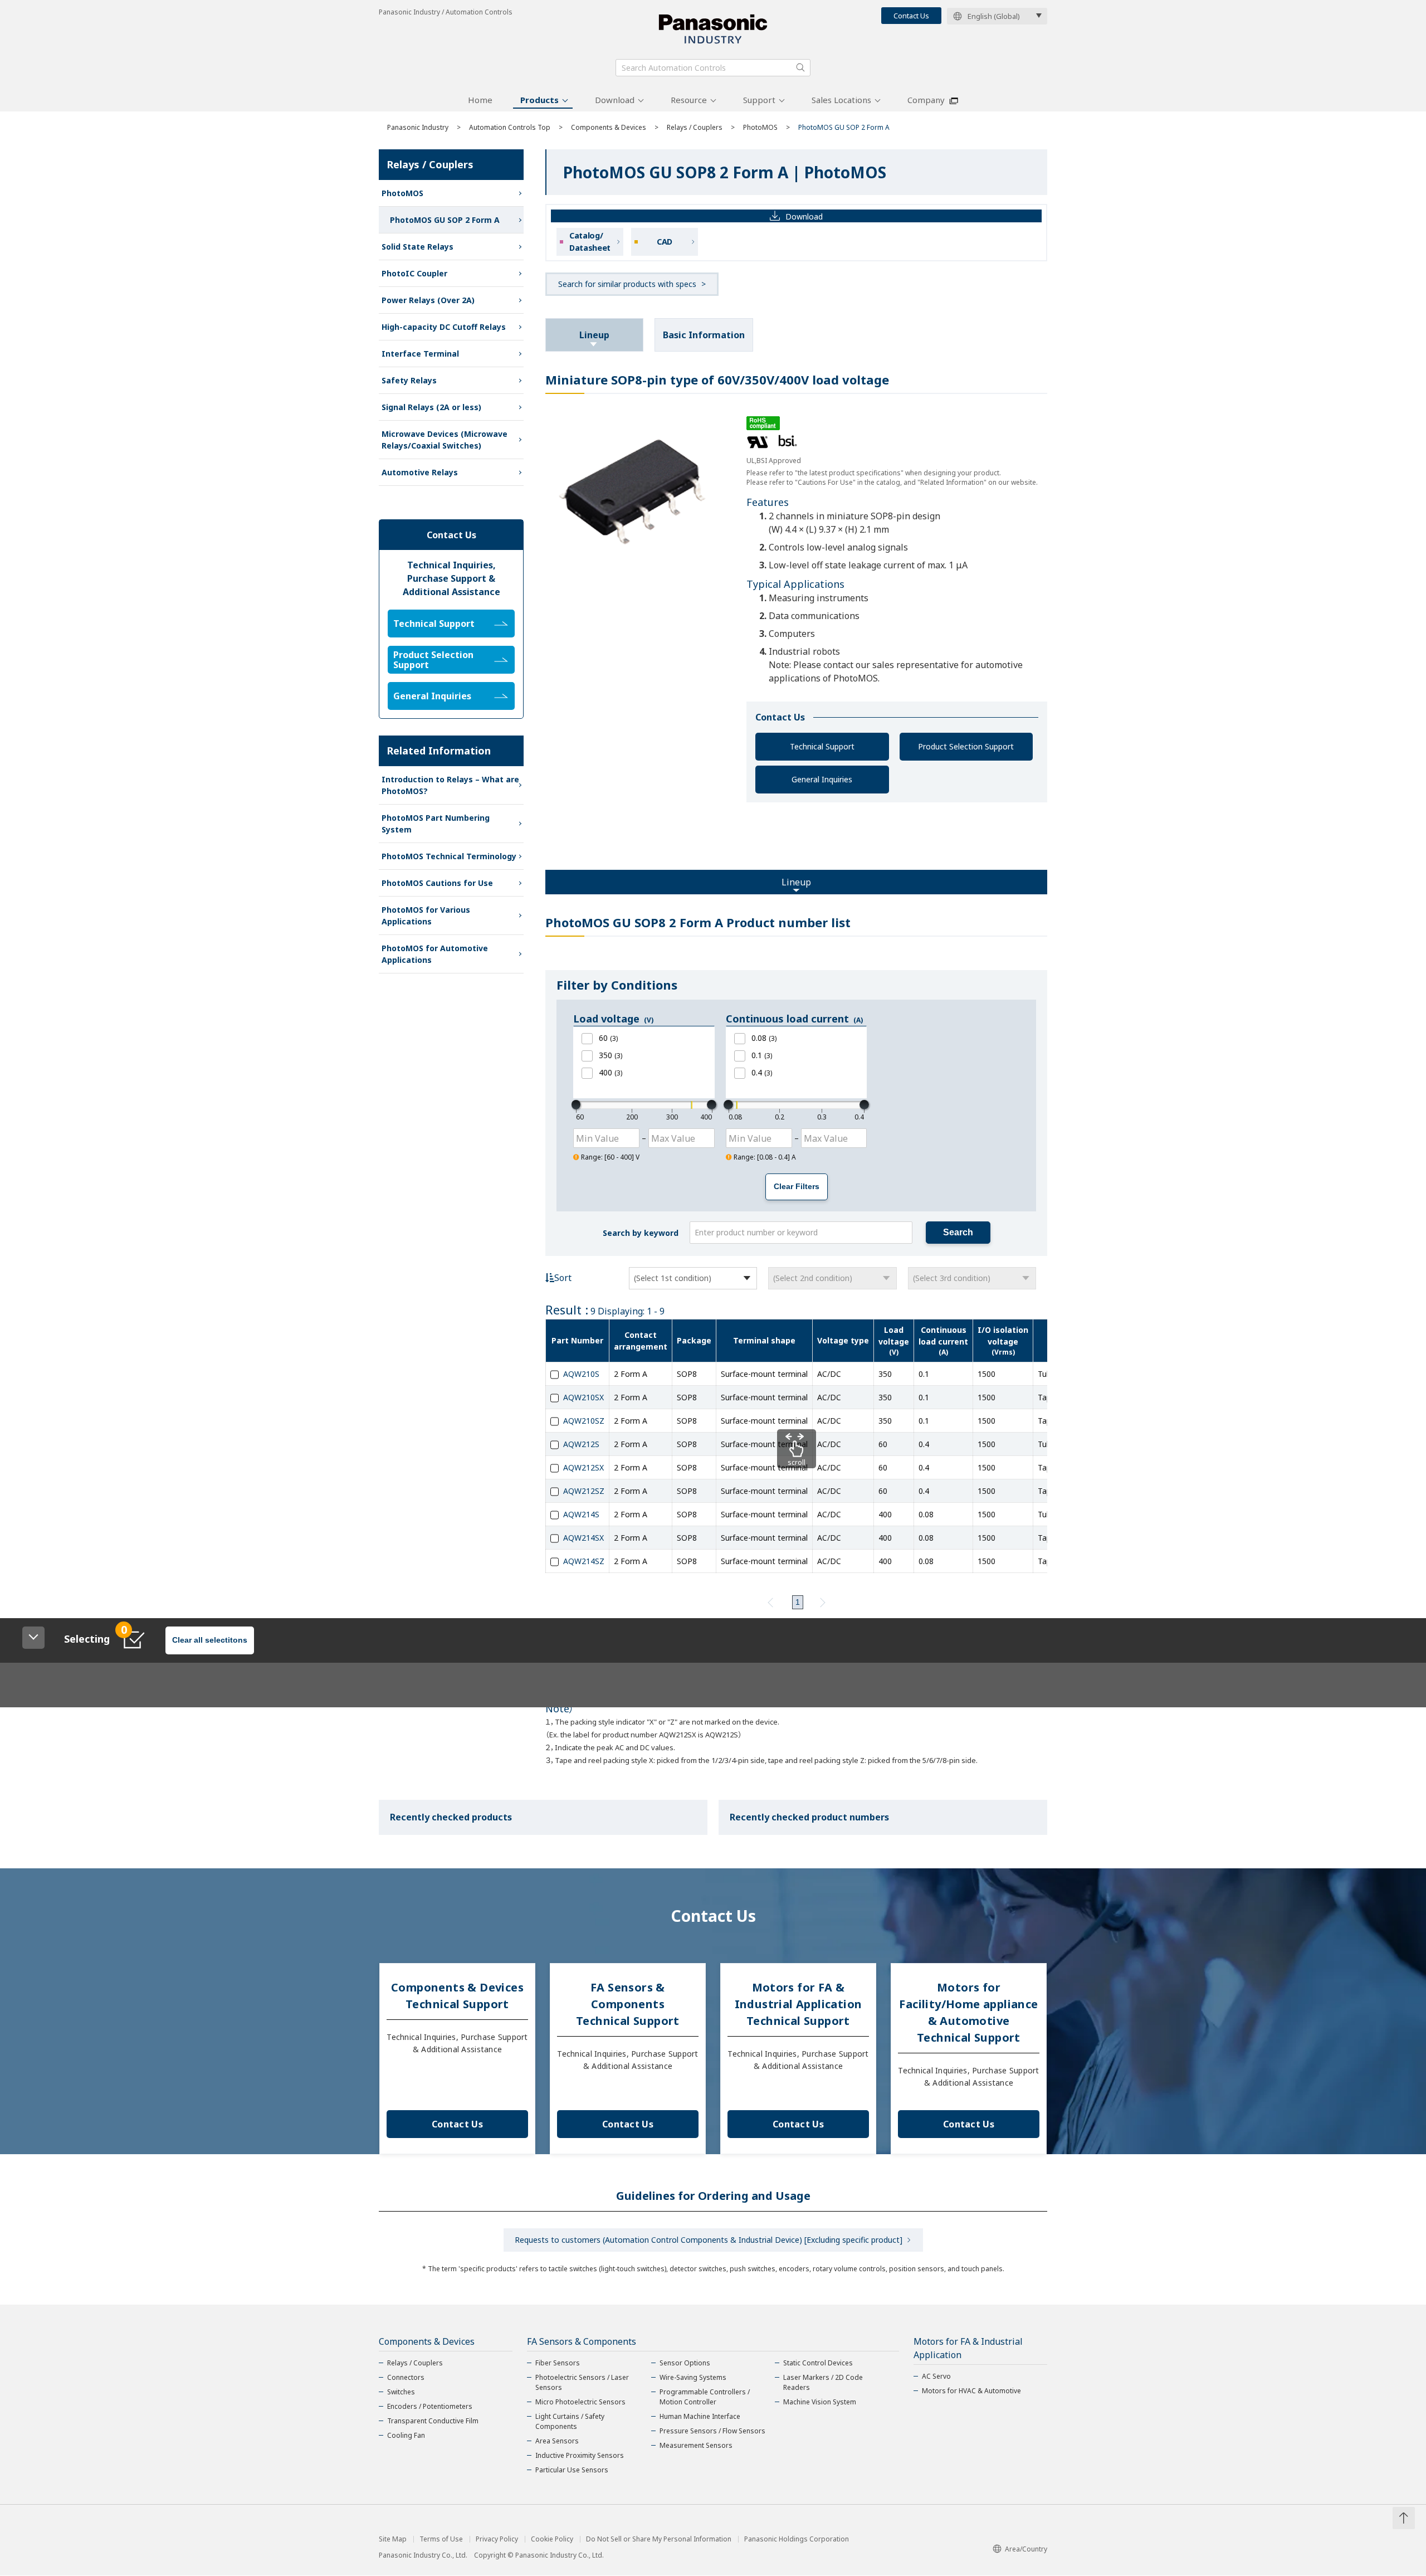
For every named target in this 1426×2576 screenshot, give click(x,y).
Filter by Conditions (617, 985)
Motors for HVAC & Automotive (971, 2391)
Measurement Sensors (696, 2445)
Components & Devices (609, 127)
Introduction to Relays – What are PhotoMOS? (450, 785)
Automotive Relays (420, 472)
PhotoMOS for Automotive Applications (435, 954)
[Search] (800, 67)
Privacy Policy (497, 2539)
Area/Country (1026, 2549)
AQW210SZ (584, 1421)
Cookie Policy (552, 2539)
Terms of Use (441, 2539)
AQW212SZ (584, 1491)
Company (926, 100)
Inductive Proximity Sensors (580, 2455)
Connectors (406, 2377)
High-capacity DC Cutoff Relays (444, 327)
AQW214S (581, 1514)
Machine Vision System (820, 2402)
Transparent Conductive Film (433, 2421)
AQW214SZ (584, 1561)
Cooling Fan (406, 2435)
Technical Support (822, 746)
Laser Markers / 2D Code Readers (823, 2382)
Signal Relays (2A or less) (431, 407)
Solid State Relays (417, 247)
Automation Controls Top (510, 127)
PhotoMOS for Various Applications (426, 916)
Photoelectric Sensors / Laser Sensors (582, 2382)
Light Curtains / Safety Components (570, 2421)
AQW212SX (583, 1467)
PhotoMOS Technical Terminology (449, 856)
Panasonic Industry (418, 127)
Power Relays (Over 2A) (428, 300)
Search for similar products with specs (627, 284)
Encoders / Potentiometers (430, 2406)
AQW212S (581, 1444)
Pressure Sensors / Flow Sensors (712, 2431)
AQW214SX (583, 1538)
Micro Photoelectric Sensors (580, 2402)
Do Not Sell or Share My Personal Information (659, 2539)
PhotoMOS (760, 127)
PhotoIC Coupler (414, 273)
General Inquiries (822, 779)
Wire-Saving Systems (693, 2377)
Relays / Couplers (695, 127)
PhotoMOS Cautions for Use (437, 883)
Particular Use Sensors (572, 2470)
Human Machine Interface (700, 2416)
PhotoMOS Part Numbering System (436, 824)
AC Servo (936, 2376)
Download (615, 100)
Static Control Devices (818, 2363)
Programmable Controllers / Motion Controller (705, 2397)
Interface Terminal (420, 354)
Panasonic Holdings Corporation (797, 2539)
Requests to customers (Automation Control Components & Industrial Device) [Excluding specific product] (709, 2240)
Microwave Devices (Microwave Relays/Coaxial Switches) (445, 440)
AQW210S (581, 1374)
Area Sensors (557, 2441)
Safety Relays (409, 380)
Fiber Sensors (558, 2363)
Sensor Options (685, 2363)
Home (480, 100)
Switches (401, 2392)
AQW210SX (583, 1397)
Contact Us (911, 16)
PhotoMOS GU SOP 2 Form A (445, 220)
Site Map (393, 2539)
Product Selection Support (966, 746)
